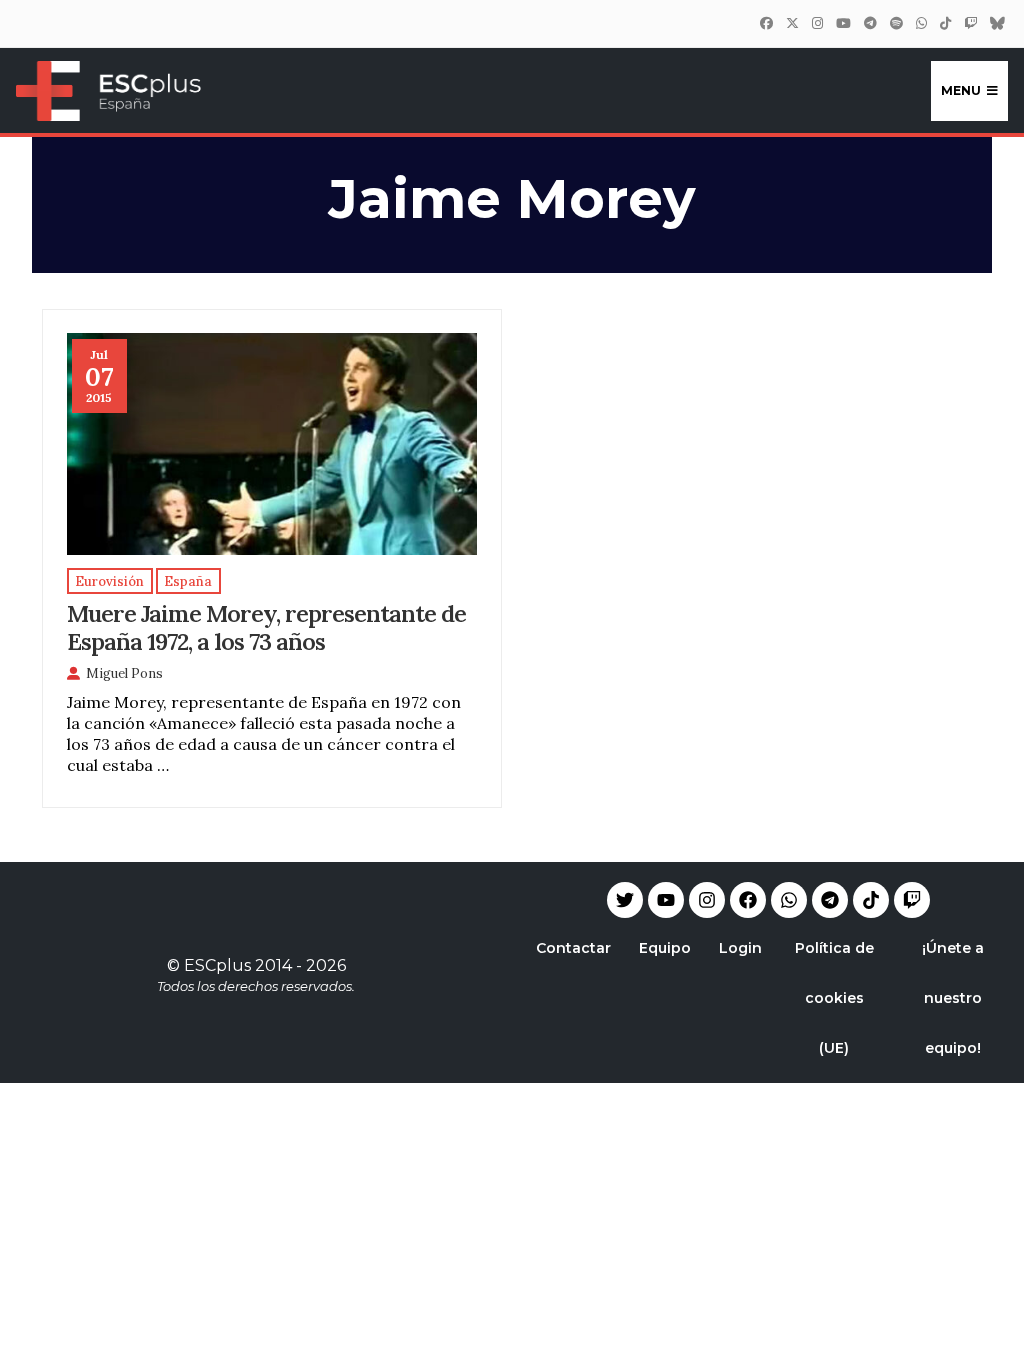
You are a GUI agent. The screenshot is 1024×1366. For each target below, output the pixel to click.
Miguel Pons (124, 673)
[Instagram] (817, 23)
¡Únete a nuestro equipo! (953, 998)
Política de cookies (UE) (834, 998)
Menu (961, 90)
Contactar (573, 948)
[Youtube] (666, 900)
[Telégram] (870, 23)
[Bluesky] (997, 23)
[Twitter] (792, 23)
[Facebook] (766, 23)
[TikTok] (945, 23)
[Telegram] (830, 900)
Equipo (665, 948)
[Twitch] (970, 23)
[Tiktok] (871, 900)
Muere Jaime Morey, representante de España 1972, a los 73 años (266, 627)
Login (740, 948)
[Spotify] (896, 23)
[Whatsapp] (789, 900)
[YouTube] (843, 23)
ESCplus (217, 965)
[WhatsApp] (921, 23)
